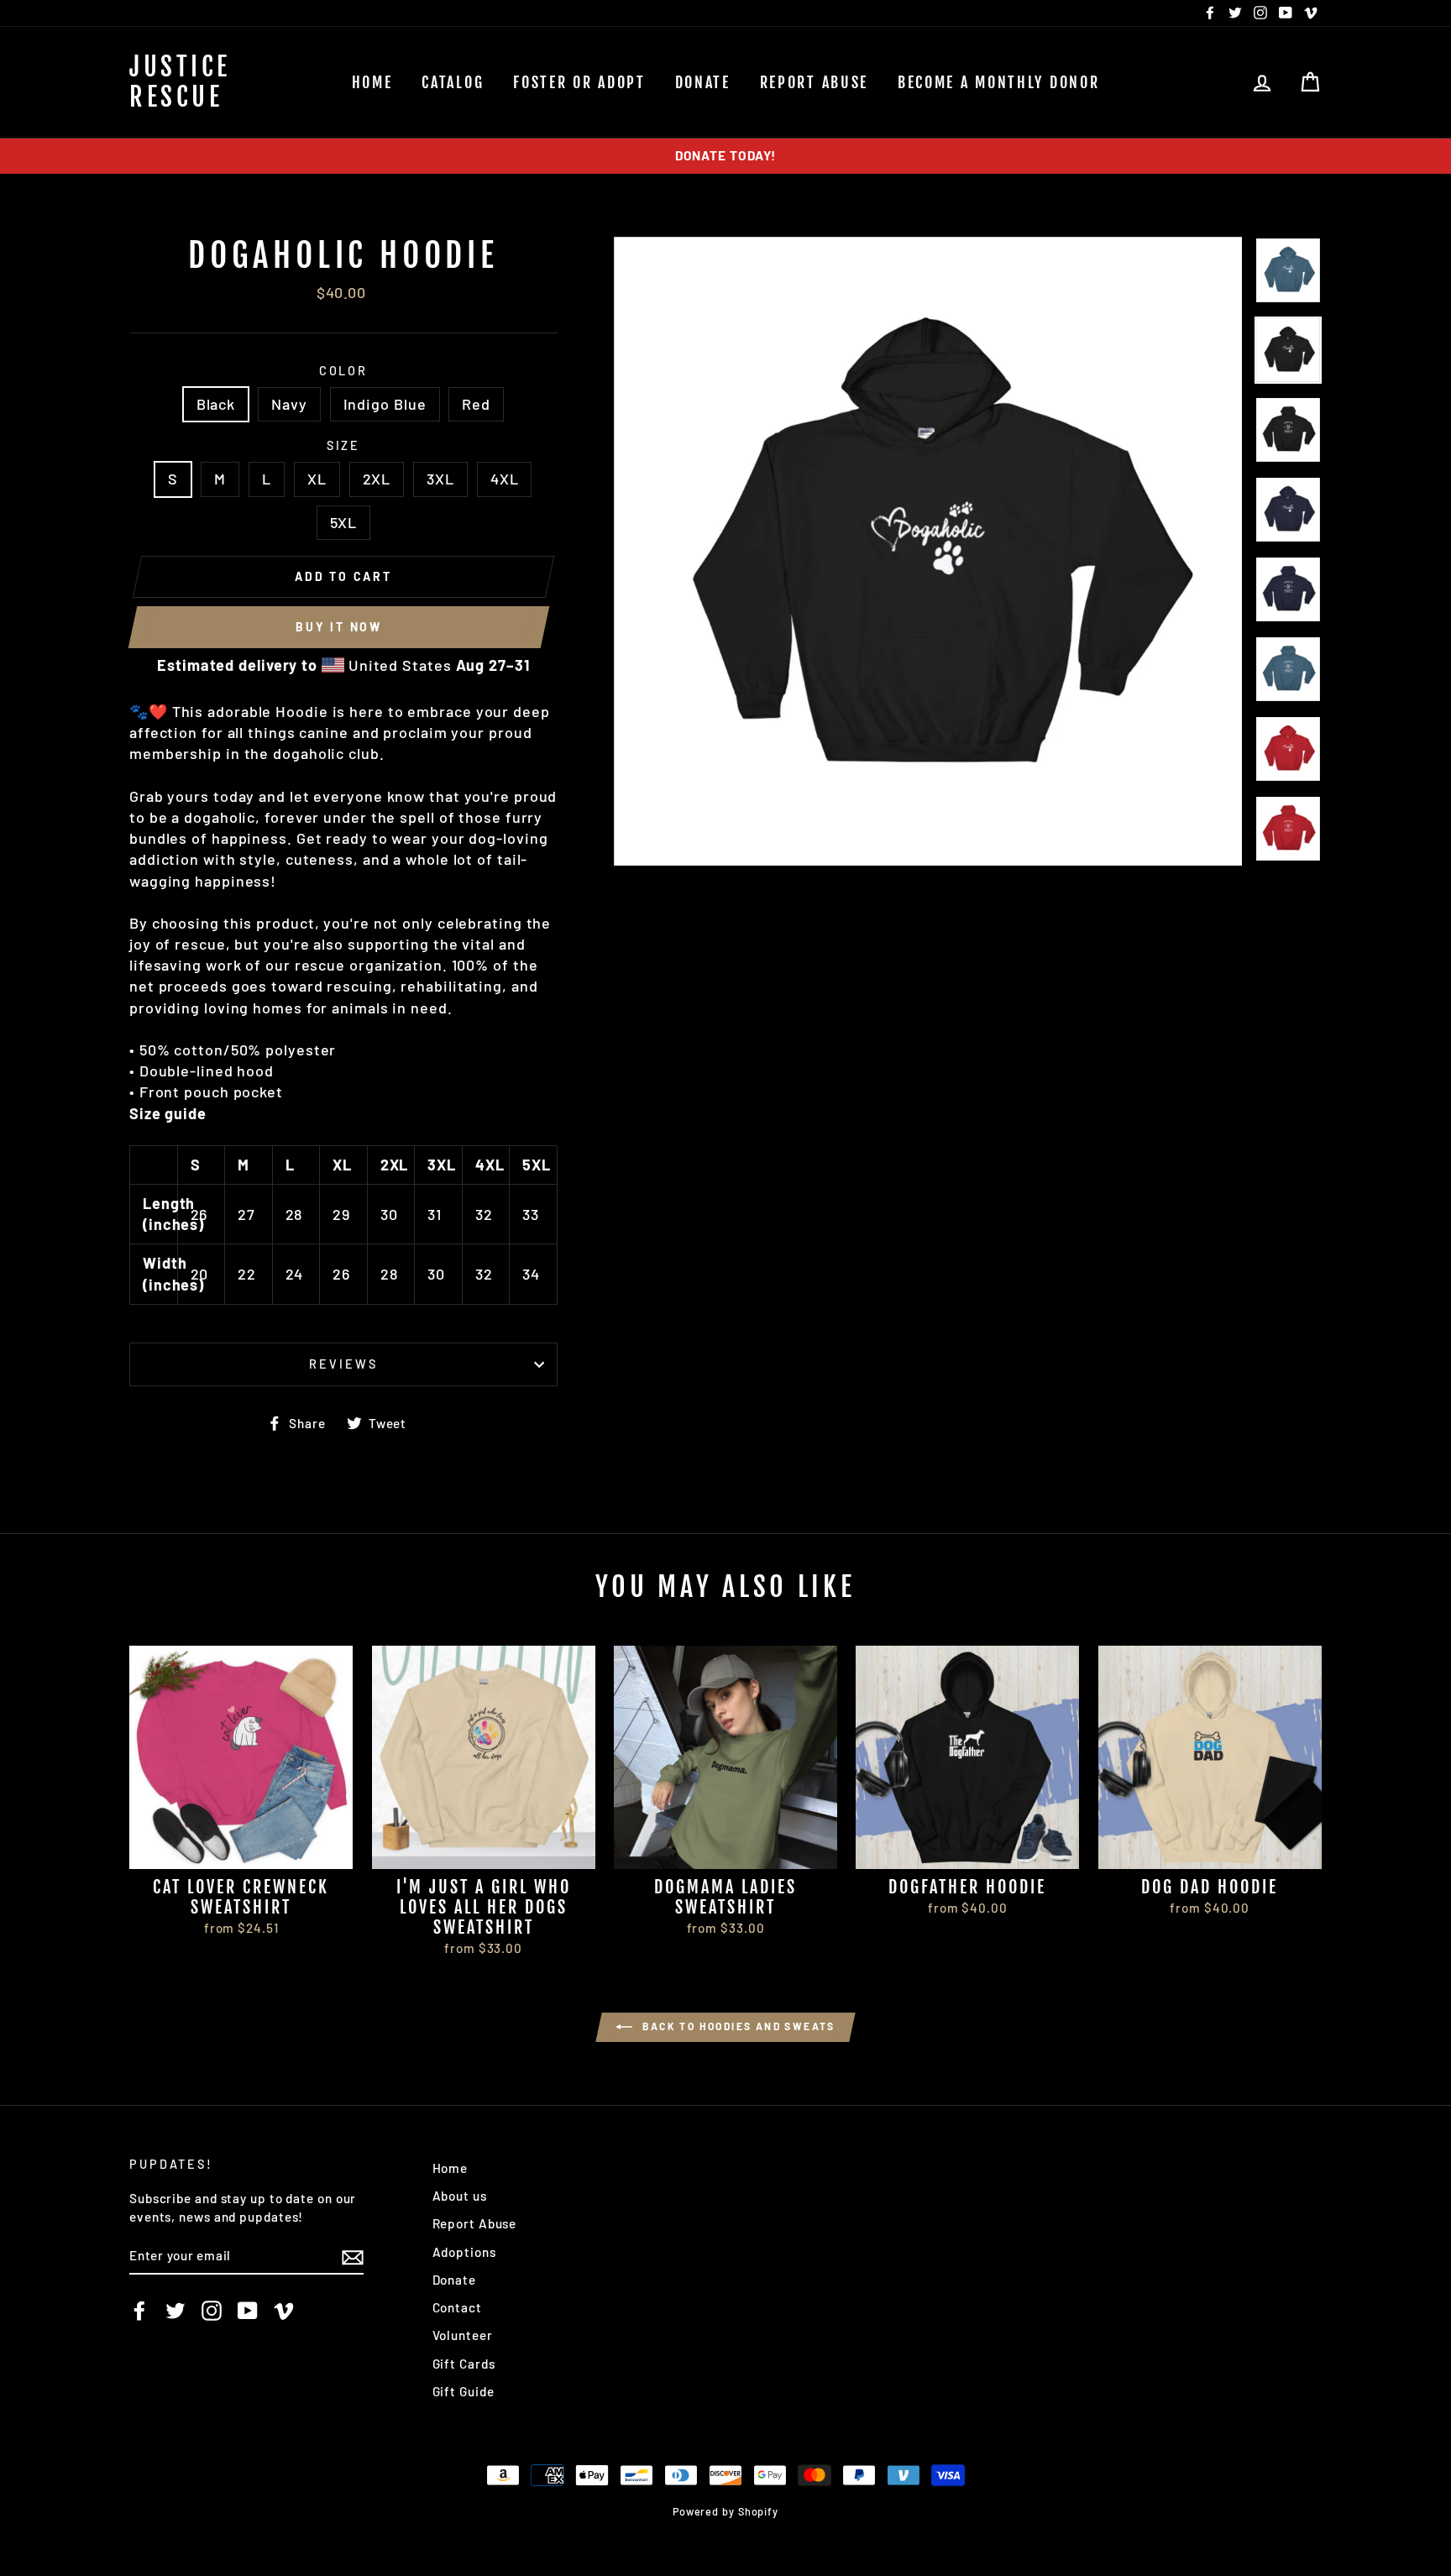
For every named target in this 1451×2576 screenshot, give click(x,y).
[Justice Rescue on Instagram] (212, 2310)
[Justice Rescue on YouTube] (248, 2310)
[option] (725, 156)
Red (476, 404)
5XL (344, 522)
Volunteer (463, 2335)
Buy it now (339, 627)
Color (343, 371)
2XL (377, 479)
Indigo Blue (385, 404)
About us (460, 2196)
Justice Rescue (180, 82)
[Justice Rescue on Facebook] (139, 2310)
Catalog (453, 82)
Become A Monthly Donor (998, 82)
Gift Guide (464, 2391)
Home (372, 82)
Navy (289, 404)
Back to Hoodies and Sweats (737, 2026)
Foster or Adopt (579, 82)
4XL (505, 479)
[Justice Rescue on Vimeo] (284, 2310)
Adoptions (464, 2252)
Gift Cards (464, 2364)
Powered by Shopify (725, 2511)
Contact (457, 2307)
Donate (703, 82)
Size (344, 445)
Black (216, 404)
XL (317, 479)
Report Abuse (814, 82)
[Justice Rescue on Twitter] (175, 2310)
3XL (440, 479)
